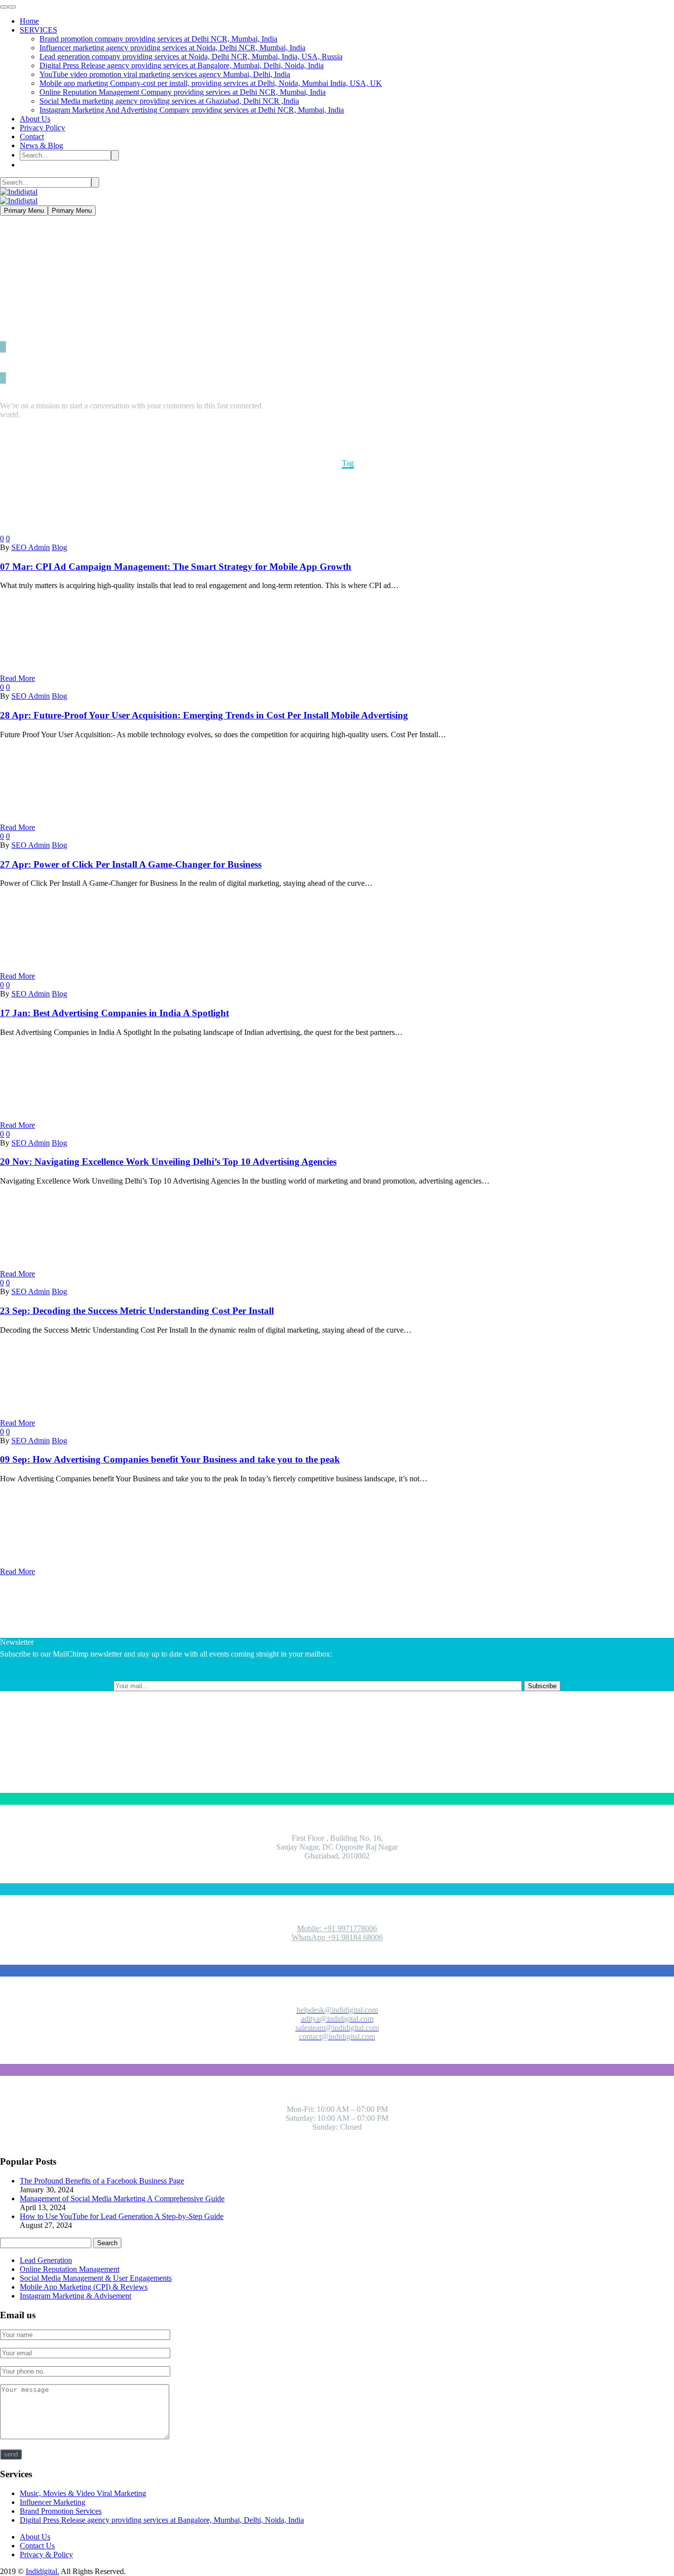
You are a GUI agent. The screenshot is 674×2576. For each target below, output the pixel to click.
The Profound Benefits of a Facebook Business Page (102, 2181)
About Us (35, 119)
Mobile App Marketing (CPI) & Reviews (84, 2287)
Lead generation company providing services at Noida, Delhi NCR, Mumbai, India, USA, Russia (191, 57)
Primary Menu (24, 211)
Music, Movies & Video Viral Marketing (83, 2493)
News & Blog (41, 145)
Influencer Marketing (53, 2502)
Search (107, 2243)
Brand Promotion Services (61, 2511)
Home (29, 21)
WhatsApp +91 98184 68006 (337, 1937)
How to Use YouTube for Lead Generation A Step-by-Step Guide (122, 2216)
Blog (59, 547)
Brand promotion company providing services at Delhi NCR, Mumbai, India (158, 39)
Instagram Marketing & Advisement (75, 2296)
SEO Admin (31, 547)
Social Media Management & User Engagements (96, 2278)
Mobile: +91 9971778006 (337, 1928)
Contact (32, 137)
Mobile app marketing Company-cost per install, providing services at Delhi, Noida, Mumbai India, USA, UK (211, 83)
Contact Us (37, 2546)
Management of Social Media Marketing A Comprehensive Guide (122, 2199)
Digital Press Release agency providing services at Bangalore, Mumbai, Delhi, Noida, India (182, 65)
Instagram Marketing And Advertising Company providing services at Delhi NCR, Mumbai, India (192, 110)
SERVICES (38, 30)
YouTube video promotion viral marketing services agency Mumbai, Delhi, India (165, 74)
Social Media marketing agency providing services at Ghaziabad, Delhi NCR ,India (169, 101)
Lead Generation (46, 2260)
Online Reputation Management (70, 2269)
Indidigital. (42, 2571)
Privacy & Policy (46, 2555)
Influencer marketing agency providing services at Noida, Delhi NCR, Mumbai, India (172, 48)
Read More (18, 678)
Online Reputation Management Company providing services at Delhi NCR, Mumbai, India (183, 92)
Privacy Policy (42, 128)
